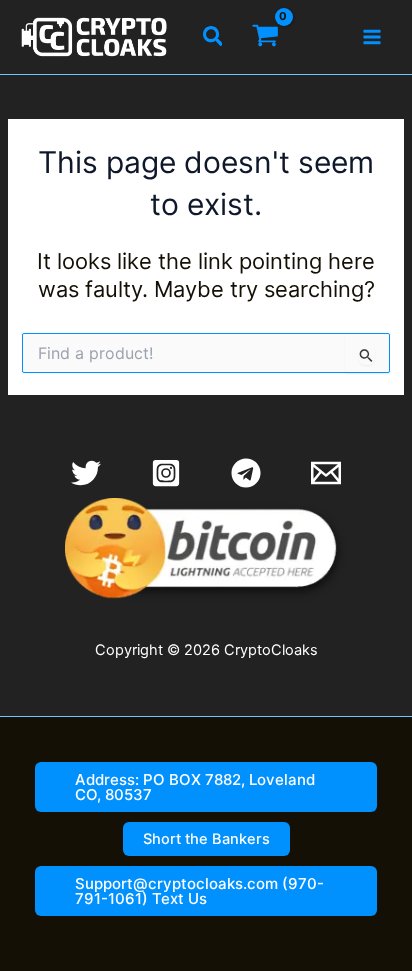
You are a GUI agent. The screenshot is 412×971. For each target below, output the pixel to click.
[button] (214, 37)
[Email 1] (326, 473)
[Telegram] (246, 473)
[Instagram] (166, 473)
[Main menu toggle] (372, 37)
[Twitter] (86, 473)
